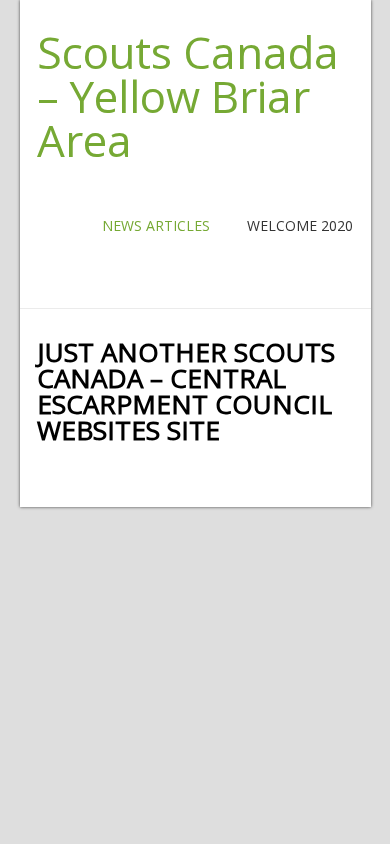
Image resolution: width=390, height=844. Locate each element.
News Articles (156, 225)
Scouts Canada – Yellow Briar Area (188, 96)
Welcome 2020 (300, 225)
